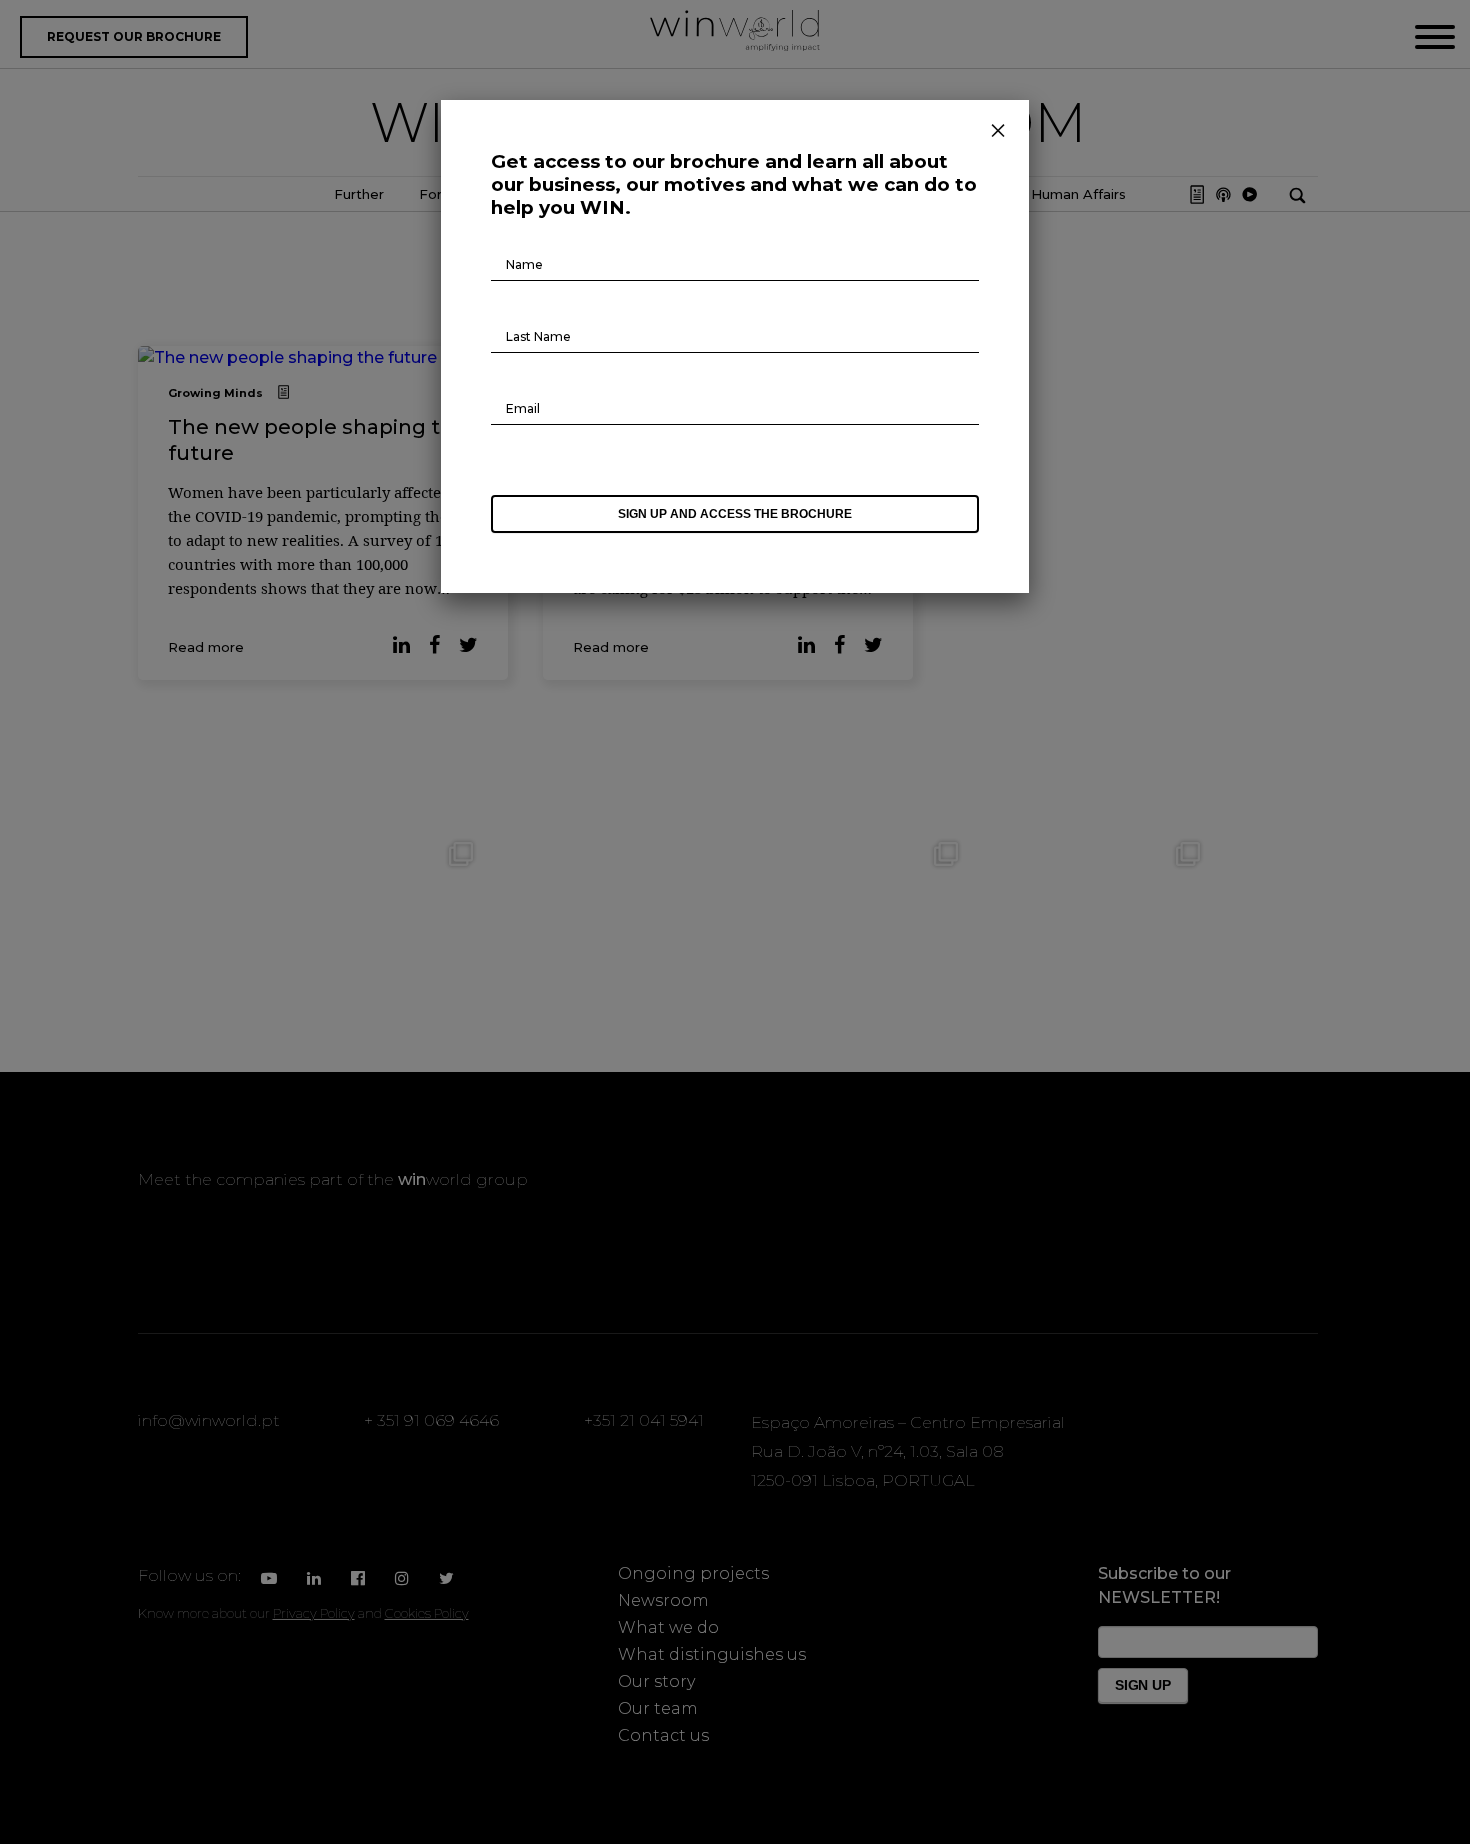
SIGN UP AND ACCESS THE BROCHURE (735, 514)
